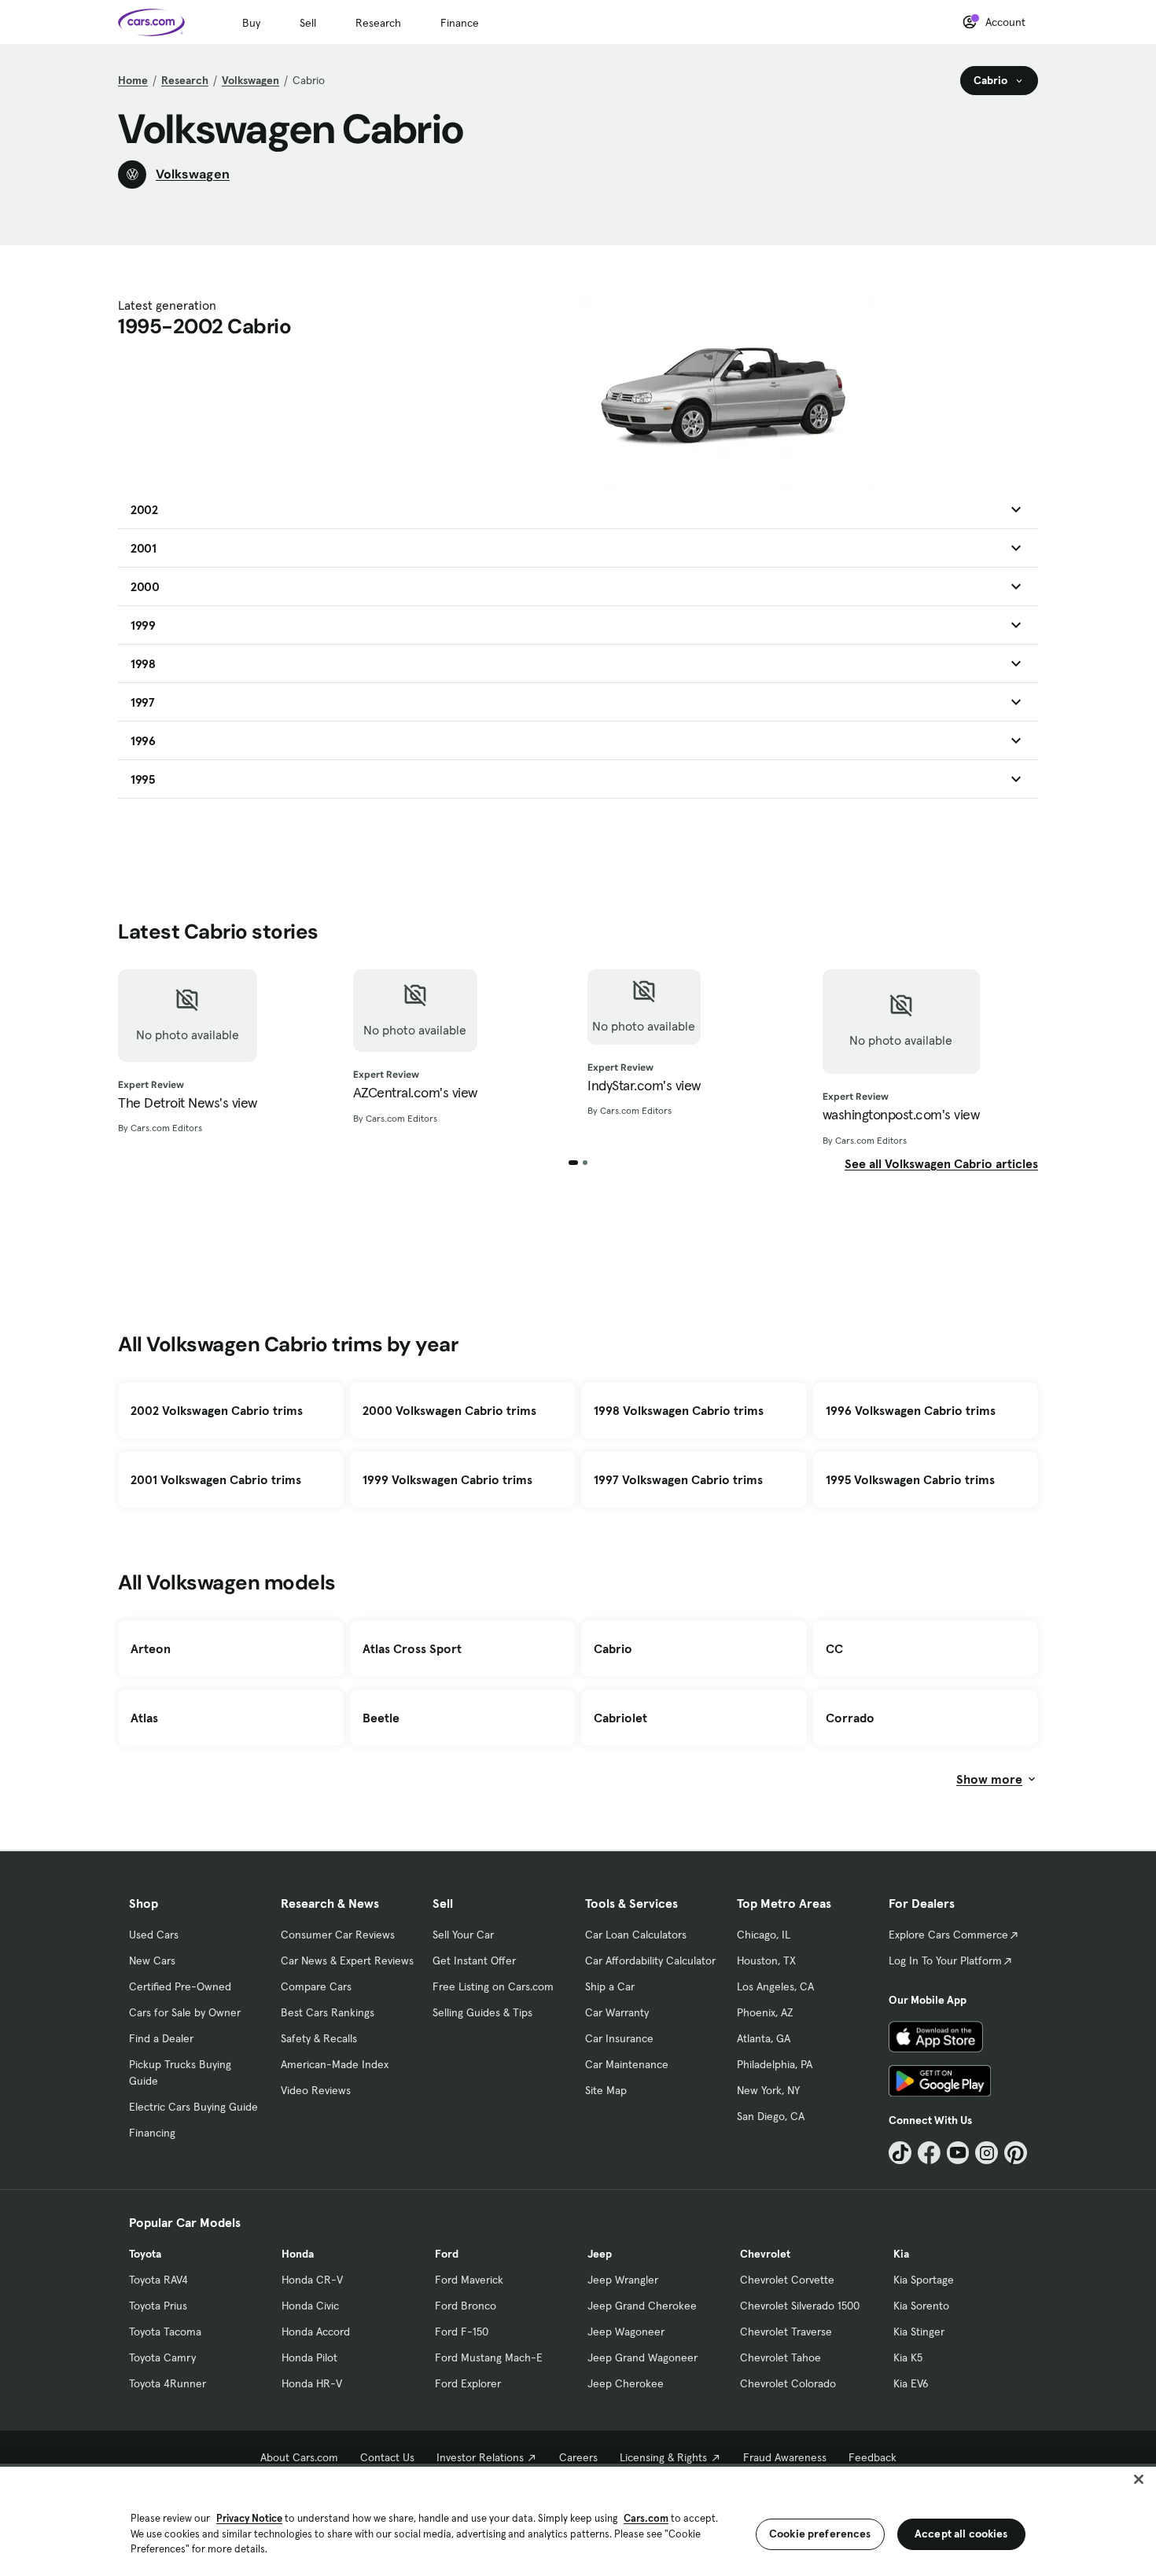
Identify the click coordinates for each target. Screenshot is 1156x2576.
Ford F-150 (462, 2332)
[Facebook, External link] (929, 2153)
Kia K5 (908, 2357)
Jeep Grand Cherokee (642, 2306)
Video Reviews (316, 2090)
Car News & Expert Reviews (347, 1960)
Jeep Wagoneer (626, 2332)
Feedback (873, 2457)
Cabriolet (620, 1718)
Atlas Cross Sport (412, 1648)
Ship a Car (610, 1986)
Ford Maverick (469, 2280)
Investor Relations (480, 2457)
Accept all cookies (961, 2534)
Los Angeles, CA (775, 1986)
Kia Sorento (921, 2306)
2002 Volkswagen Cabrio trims (217, 1410)
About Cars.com (299, 2457)
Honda (298, 2254)
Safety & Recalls (319, 2038)
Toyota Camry (162, 2357)
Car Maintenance (627, 2064)
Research (378, 23)
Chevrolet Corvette (787, 2280)
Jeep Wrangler (623, 2280)
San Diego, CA (771, 2116)
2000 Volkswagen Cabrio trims (449, 1410)
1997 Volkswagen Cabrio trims (678, 1479)
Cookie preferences (820, 2534)
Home (133, 80)
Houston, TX (766, 1960)
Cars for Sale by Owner (185, 2012)
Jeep (600, 2254)
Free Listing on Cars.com (493, 1986)
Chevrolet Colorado (788, 2383)
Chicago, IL (764, 1935)
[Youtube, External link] (958, 2153)
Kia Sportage (924, 2280)
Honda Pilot (309, 2357)
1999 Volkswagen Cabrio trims (447, 1479)
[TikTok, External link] (900, 2153)
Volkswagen (250, 80)
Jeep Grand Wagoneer (642, 2357)
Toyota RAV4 (158, 2280)
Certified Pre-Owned (180, 1986)
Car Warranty (617, 2012)
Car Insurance (619, 2038)
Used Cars (154, 1935)
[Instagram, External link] (987, 2153)
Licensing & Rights (663, 2457)
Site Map (606, 2090)
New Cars (152, 1960)
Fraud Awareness (785, 2457)
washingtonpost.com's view (901, 1115)
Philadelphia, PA (775, 2064)
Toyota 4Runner (168, 2383)
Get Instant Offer (474, 1960)
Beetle (381, 1718)
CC (834, 1648)
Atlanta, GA (764, 2038)
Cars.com (646, 2518)
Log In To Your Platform (945, 1960)
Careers (578, 2457)
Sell (308, 23)
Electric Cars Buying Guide (193, 2107)
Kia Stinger (919, 2332)
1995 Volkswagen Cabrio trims (910, 1479)
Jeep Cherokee (626, 2383)
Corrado (850, 1718)
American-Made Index (335, 2064)
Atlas (144, 1718)
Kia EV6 (911, 2383)
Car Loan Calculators (636, 1935)
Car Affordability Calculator (650, 1960)
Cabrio (613, 1648)
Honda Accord (316, 2332)
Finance (460, 23)
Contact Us (387, 2457)
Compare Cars (316, 1986)
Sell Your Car (463, 1935)
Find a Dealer (161, 2038)
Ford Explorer (468, 2383)
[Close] (1139, 2479)
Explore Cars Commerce (948, 1935)
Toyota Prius (158, 2306)
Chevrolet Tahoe (780, 2357)
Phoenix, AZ (765, 2012)
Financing (152, 2133)
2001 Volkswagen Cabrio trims (216, 1479)
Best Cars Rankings (328, 2012)
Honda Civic (310, 2306)
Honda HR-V (312, 2383)
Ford (447, 2254)
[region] (578, 2520)
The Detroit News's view (188, 1103)
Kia (901, 2254)
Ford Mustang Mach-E (489, 2357)
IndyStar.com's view (644, 1086)
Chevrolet (765, 2254)
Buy (251, 23)
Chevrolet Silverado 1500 (800, 2306)
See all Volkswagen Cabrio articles (941, 1163)
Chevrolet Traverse (786, 2332)
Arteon (151, 1648)
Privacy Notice (249, 2518)
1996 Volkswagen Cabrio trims (911, 1410)
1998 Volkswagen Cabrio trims (679, 1410)
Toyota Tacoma (165, 2332)
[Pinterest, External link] (1016, 2153)
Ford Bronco (466, 2306)
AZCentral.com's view (415, 1093)
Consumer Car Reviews (338, 1935)
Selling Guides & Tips (482, 2012)
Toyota (145, 2254)
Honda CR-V (312, 2280)
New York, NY (768, 2090)
